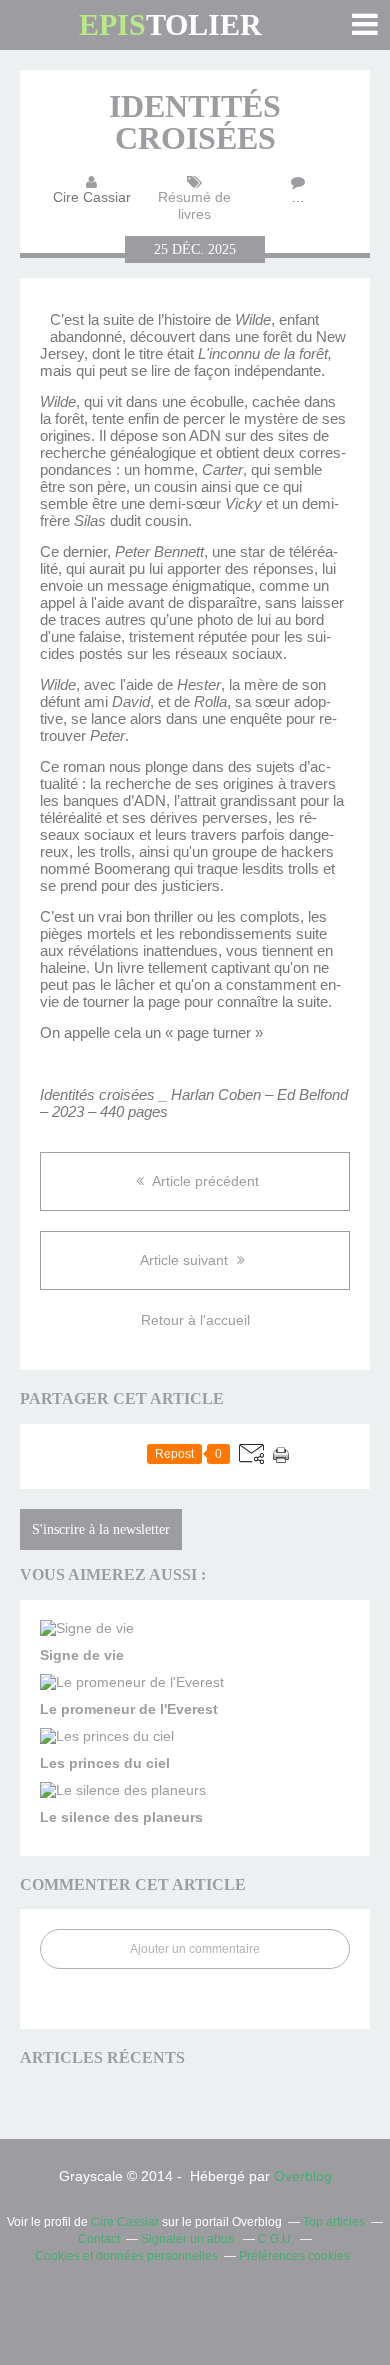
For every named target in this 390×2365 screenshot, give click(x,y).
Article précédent (204, 1181)
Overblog (303, 2176)
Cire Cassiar (125, 2222)
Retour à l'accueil (195, 1320)
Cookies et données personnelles (126, 2256)
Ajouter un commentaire (195, 1949)
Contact (99, 2239)
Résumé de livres (194, 205)
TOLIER (170, 24)
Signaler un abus (189, 2239)
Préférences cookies (294, 2256)
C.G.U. (276, 2239)
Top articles (334, 2222)
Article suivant (186, 1260)
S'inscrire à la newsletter (101, 1529)
